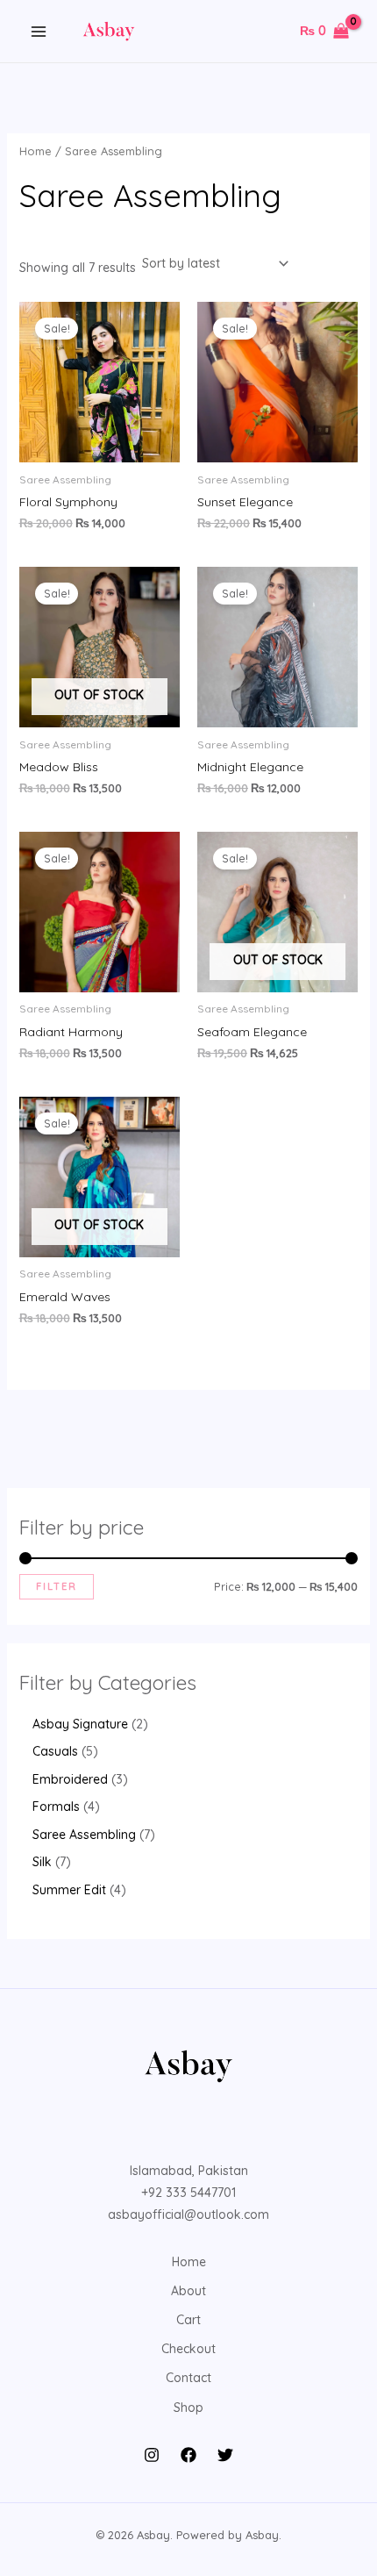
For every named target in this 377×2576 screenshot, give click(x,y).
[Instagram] (152, 2455)
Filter (57, 1586)
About (188, 2291)
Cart (188, 2320)
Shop (188, 2408)
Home (36, 151)
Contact (188, 2378)
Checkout (188, 2349)
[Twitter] (225, 2455)
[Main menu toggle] (39, 32)
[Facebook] (188, 2455)
